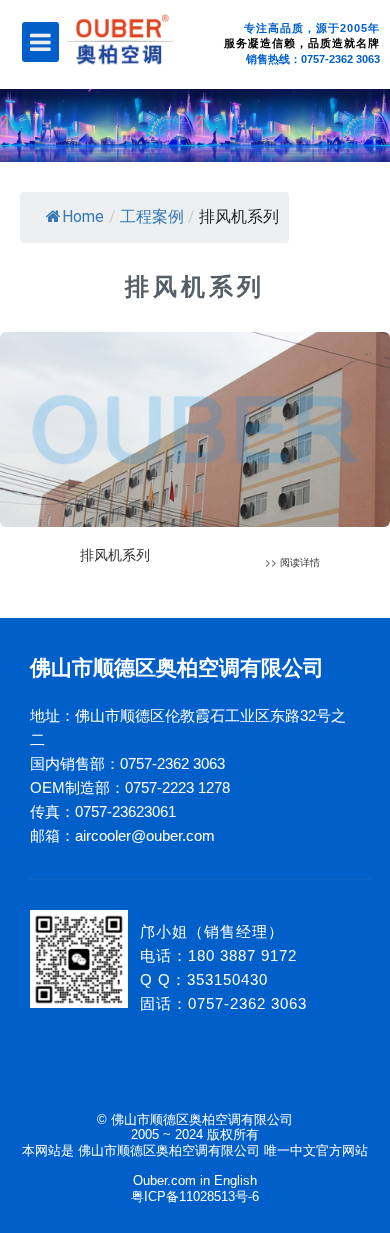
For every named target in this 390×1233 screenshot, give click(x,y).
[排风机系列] (195, 460)
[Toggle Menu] (40, 42)
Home (83, 216)
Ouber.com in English (195, 1180)
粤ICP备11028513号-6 (195, 1196)
